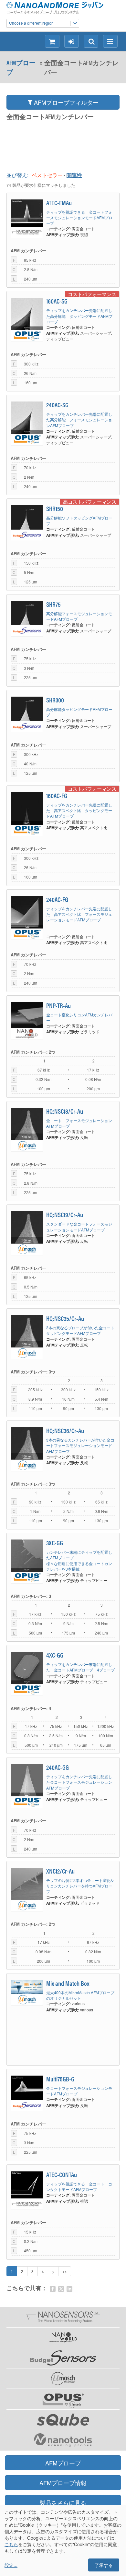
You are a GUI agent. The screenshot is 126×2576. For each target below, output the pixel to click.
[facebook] (53, 2289)
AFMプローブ (21, 67)
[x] (61, 2289)
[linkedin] (69, 2289)
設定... (11, 2565)
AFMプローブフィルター (65, 102)
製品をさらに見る (63, 2502)
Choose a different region (31, 23)
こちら (11, 2544)
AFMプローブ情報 (63, 2483)
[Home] (59, 8)
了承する (104, 2565)
